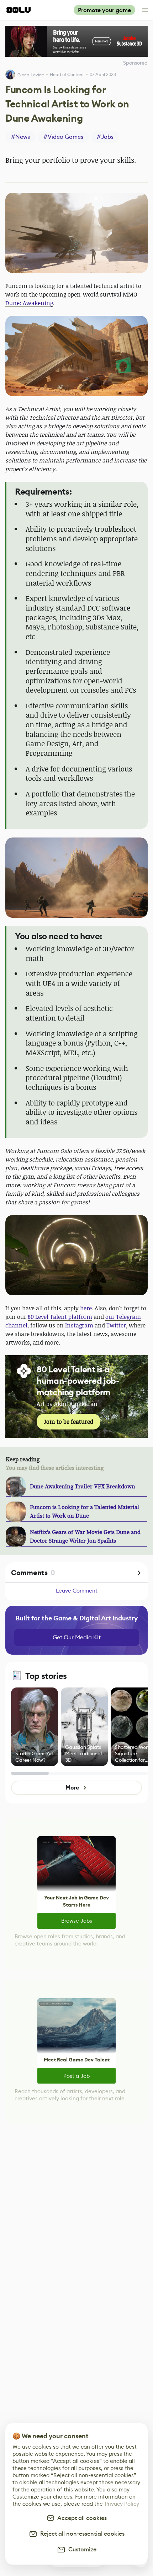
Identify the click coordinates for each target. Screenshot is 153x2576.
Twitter (116, 1325)
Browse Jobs (77, 1921)
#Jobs (105, 137)
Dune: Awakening (29, 303)
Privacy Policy (122, 2504)
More (72, 1788)
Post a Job (76, 2076)
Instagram (79, 1325)
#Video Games (63, 137)
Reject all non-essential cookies (81, 2534)
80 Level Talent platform (60, 1317)
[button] (76, 233)
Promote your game (104, 10)
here (86, 1308)
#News (20, 137)
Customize (81, 2549)
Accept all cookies (81, 2518)
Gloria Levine (31, 75)
